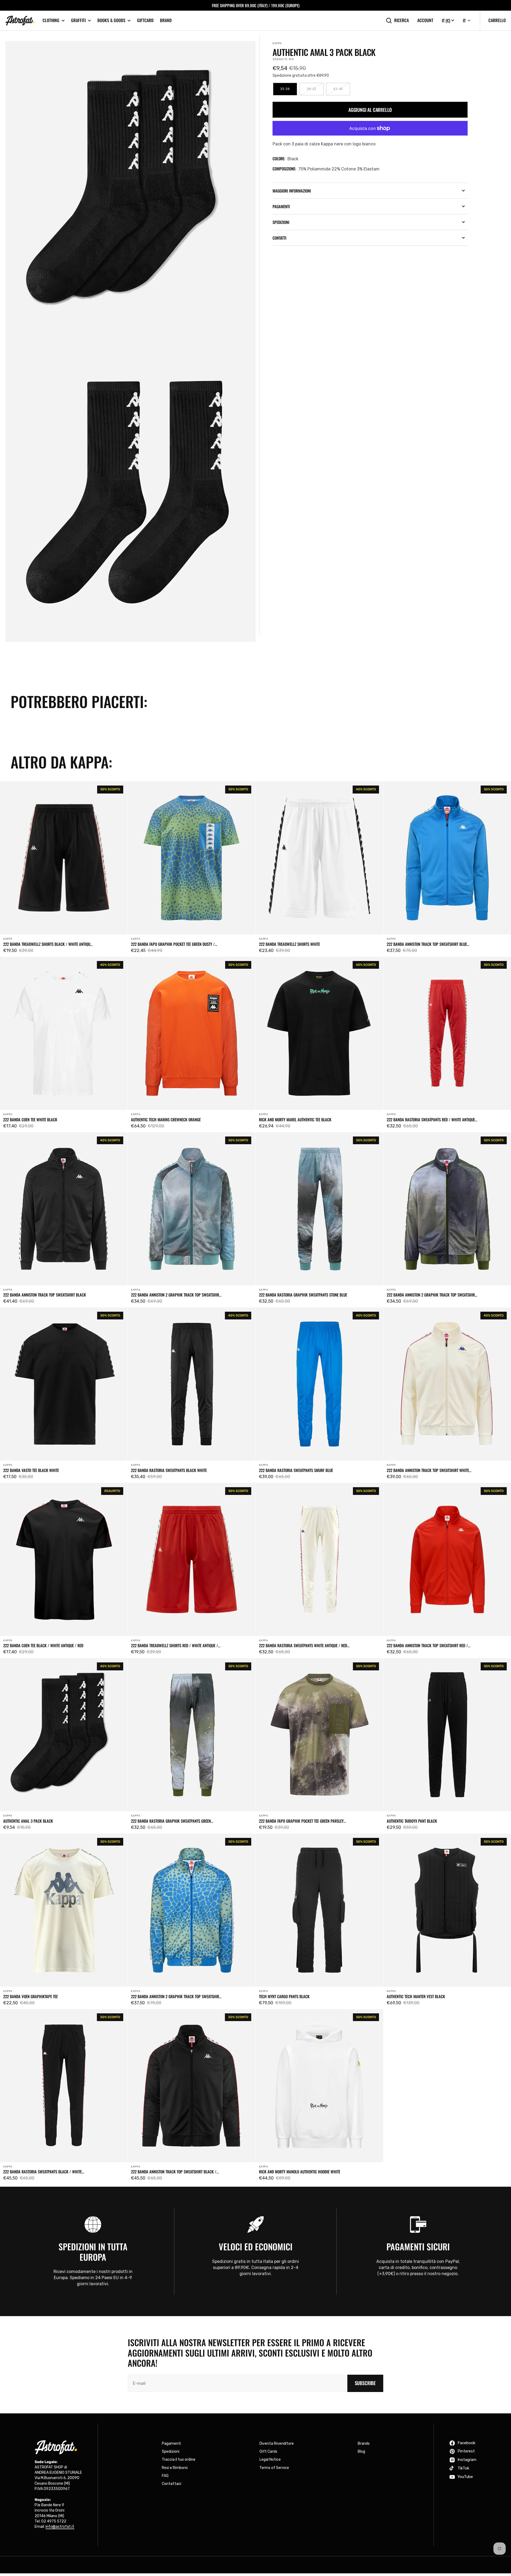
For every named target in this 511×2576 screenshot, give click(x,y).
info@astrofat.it (60, 2527)
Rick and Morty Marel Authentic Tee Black (295, 1119)
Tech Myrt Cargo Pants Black (284, 1996)
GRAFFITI (78, 20)
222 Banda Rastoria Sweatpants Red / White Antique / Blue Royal (432, 1119)
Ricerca (401, 20)
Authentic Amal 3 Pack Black (28, 1821)
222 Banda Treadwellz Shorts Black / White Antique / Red (48, 944)
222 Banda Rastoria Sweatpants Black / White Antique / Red (42, 2172)
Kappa (277, 43)
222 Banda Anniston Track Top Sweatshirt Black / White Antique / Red (174, 2172)
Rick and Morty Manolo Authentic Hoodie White (300, 2172)
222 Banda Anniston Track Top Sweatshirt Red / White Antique (427, 1645)
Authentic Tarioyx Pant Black (412, 1821)
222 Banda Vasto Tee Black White (31, 1470)
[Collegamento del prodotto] (64, 869)
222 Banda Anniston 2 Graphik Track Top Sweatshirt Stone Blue (176, 1295)
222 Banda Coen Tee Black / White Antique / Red (43, 1645)
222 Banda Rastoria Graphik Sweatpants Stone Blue (303, 1295)
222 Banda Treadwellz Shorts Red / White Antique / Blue (174, 1645)
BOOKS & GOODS (111, 20)
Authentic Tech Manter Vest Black (416, 1996)
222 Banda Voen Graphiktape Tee (30, 1996)
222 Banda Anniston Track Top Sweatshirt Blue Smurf (427, 944)
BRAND (166, 20)
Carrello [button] (497, 20)
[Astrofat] (20, 21)
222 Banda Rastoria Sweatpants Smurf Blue (296, 1470)
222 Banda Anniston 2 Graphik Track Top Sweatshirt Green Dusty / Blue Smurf (176, 1996)
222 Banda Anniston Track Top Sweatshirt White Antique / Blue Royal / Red (428, 1470)
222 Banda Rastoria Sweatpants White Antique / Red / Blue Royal (304, 1645)
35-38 (289, 91)
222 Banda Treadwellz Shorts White (289, 944)
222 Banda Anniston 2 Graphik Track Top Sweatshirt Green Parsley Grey (432, 1295)
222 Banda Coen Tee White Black (30, 1119)
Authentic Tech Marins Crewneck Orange (166, 1119)
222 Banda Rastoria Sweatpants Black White (169, 1470)
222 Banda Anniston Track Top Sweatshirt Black (45, 1295)
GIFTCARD (145, 20)
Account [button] (425, 20)
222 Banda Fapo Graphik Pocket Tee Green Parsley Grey (301, 1821)
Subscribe (365, 2383)
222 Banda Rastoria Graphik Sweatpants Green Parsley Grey (171, 1821)
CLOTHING (51, 20)
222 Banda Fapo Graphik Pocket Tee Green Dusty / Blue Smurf (173, 944)
